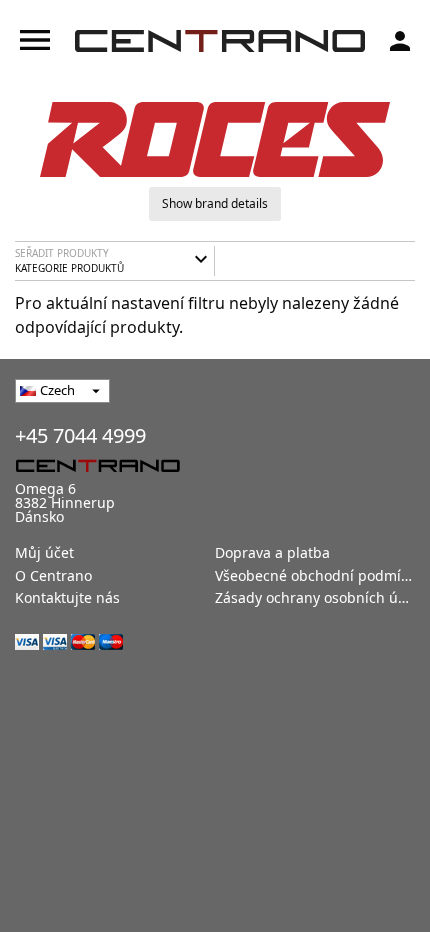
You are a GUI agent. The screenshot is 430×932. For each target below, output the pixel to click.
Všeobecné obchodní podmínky (319, 575)
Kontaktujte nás (67, 597)
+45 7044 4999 (80, 435)
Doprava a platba (272, 552)
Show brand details (215, 203)
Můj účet (44, 552)
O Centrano (53, 575)
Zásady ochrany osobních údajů (321, 597)
